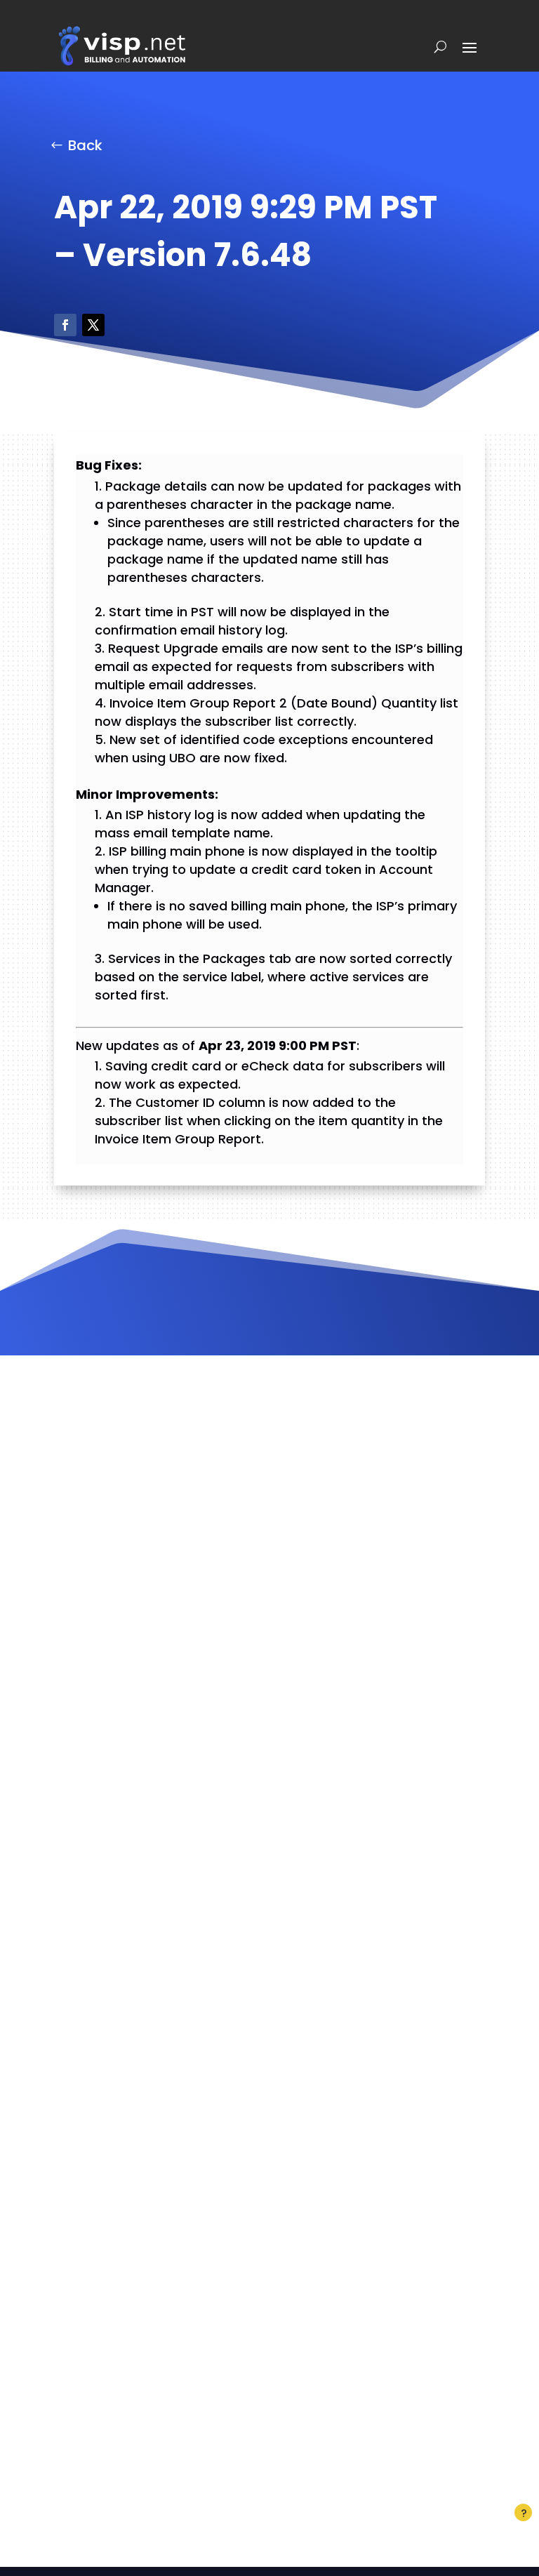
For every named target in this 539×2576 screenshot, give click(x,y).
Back (85, 145)
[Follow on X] (93, 325)
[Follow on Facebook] (65, 325)
